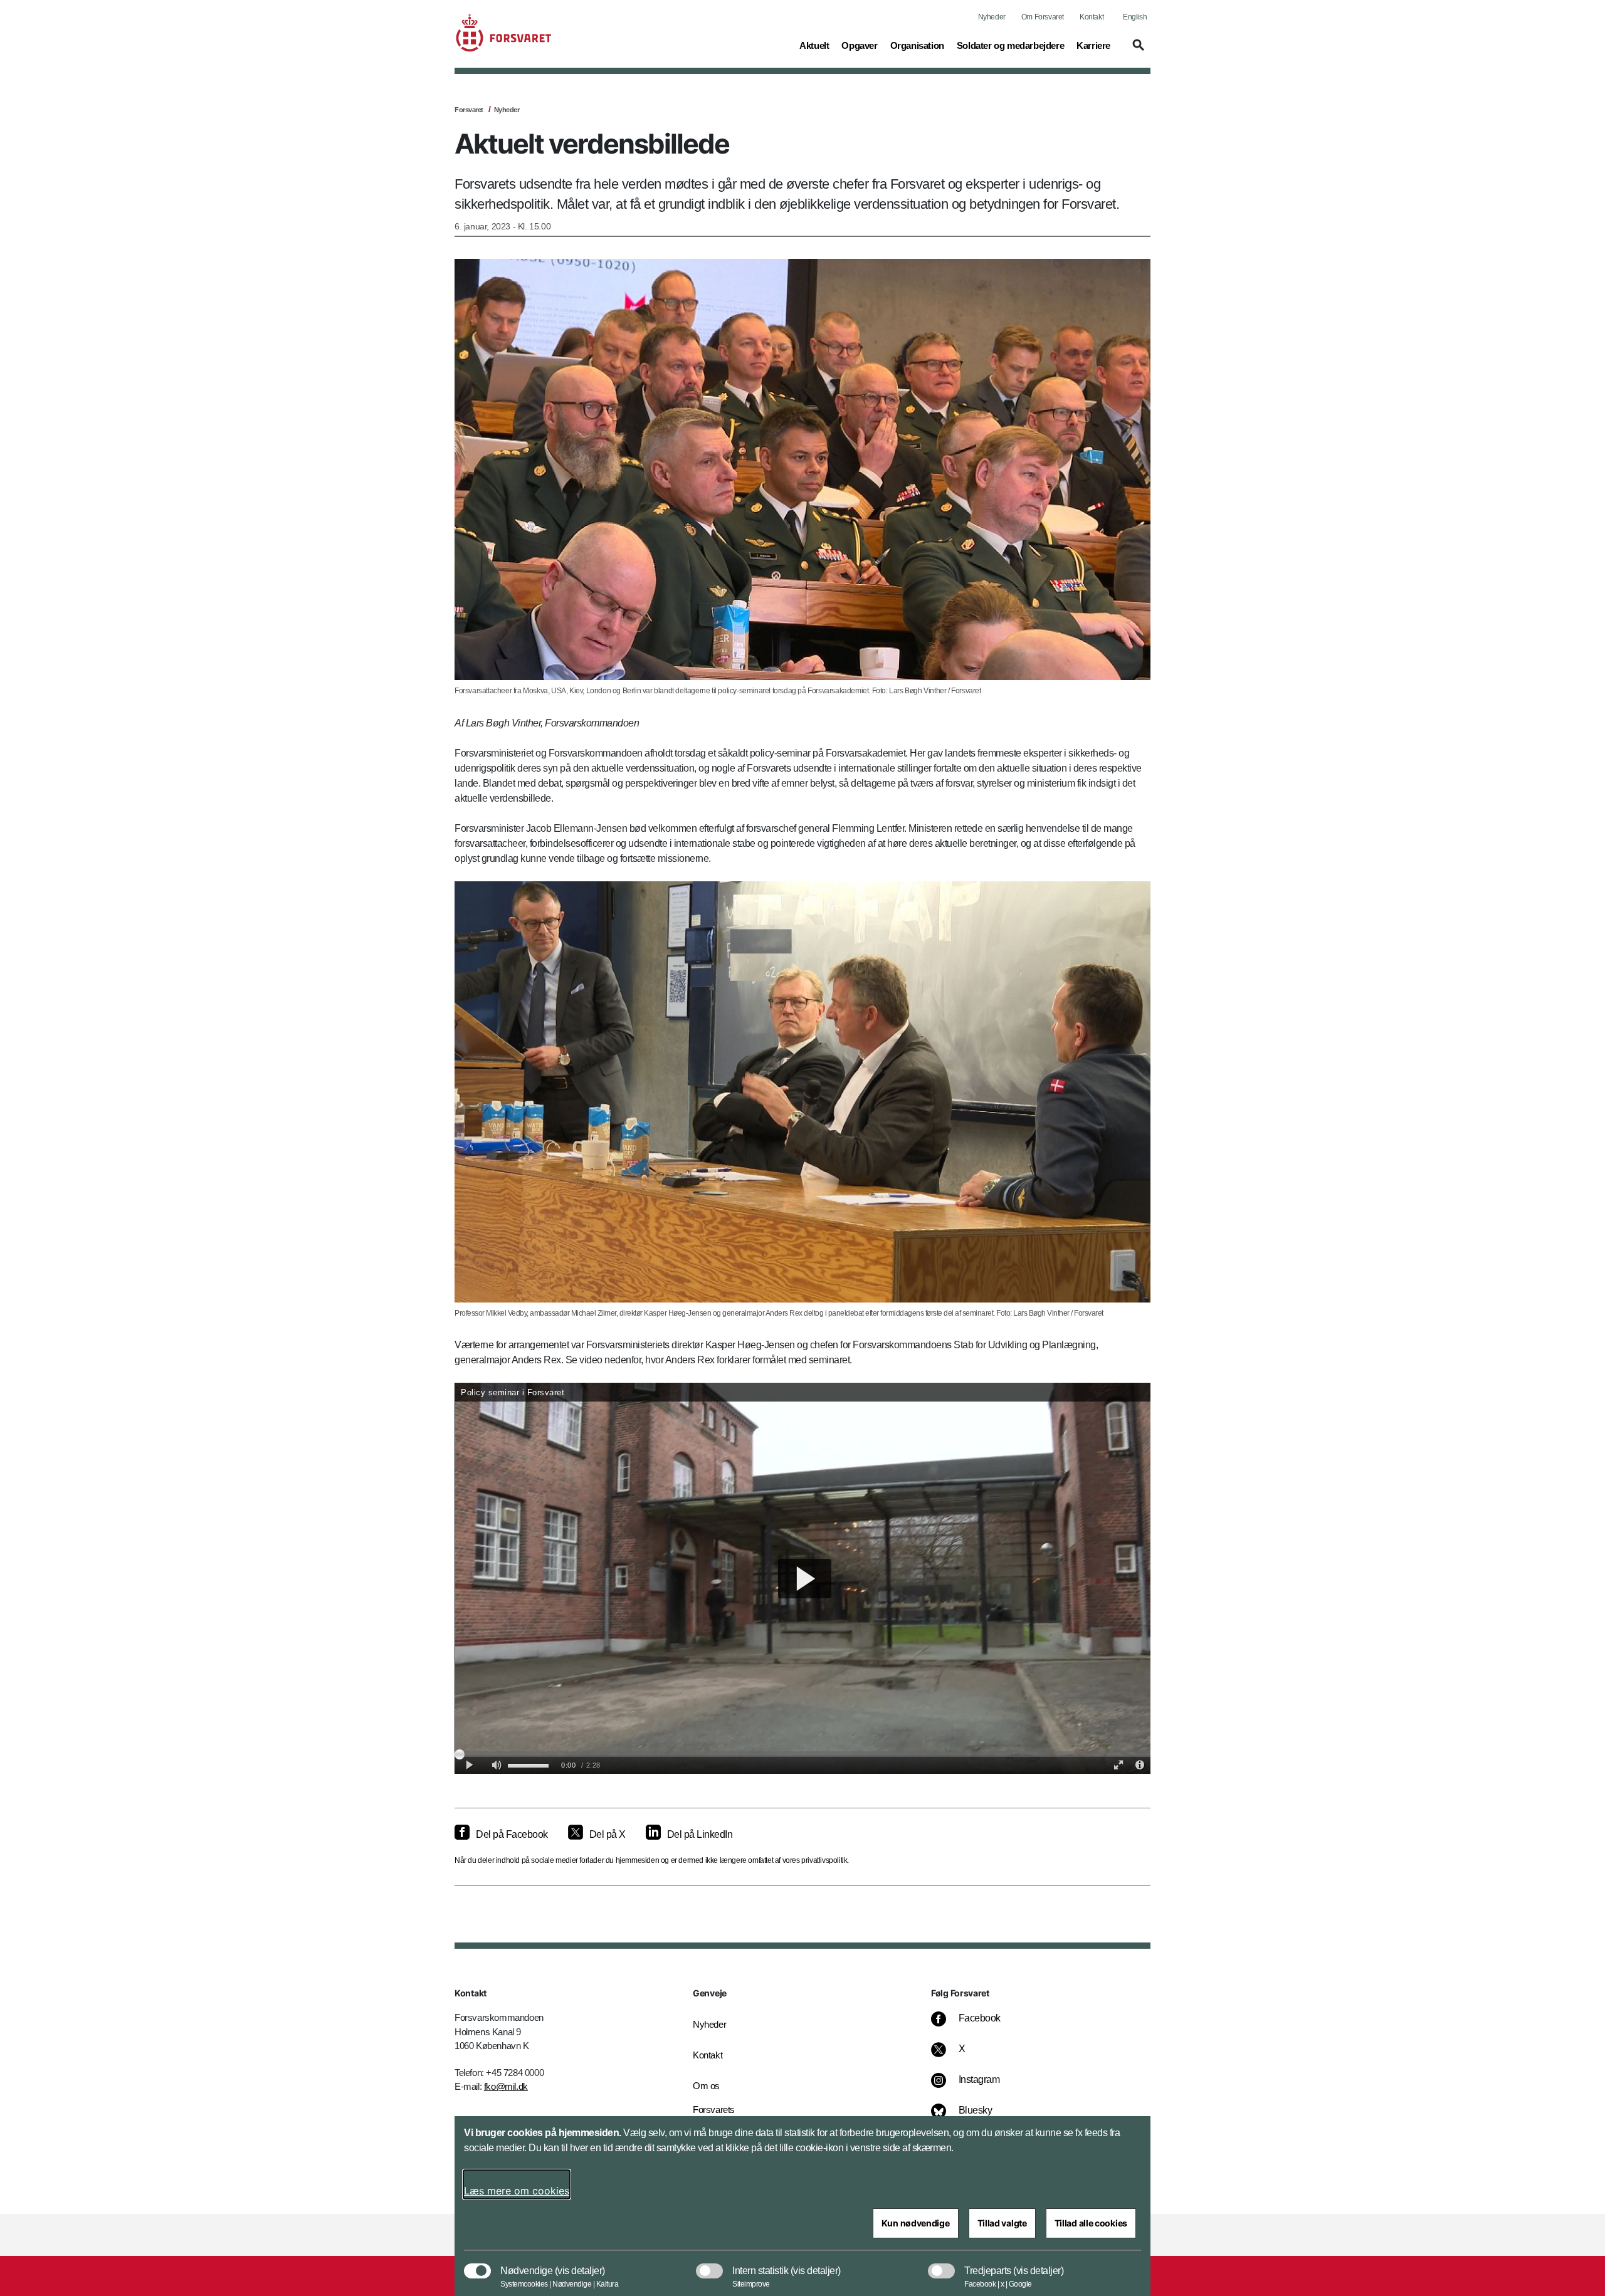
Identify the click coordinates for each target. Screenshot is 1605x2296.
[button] (1137, 51)
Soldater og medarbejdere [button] (1010, 45)
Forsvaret (469, 110)
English (1135, 17)
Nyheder (992, 17)
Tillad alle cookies (1091, 2223)
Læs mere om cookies (517, 2191)
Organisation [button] (917, 45)
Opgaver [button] (859, 45)
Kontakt (1092, 17)
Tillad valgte (1002, 2223)
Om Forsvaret (1043, 17)
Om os (706, 2086)
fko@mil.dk (506, 2086)
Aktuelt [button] (814, 45)
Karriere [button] (1093, 45)
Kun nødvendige (916, 2223)
